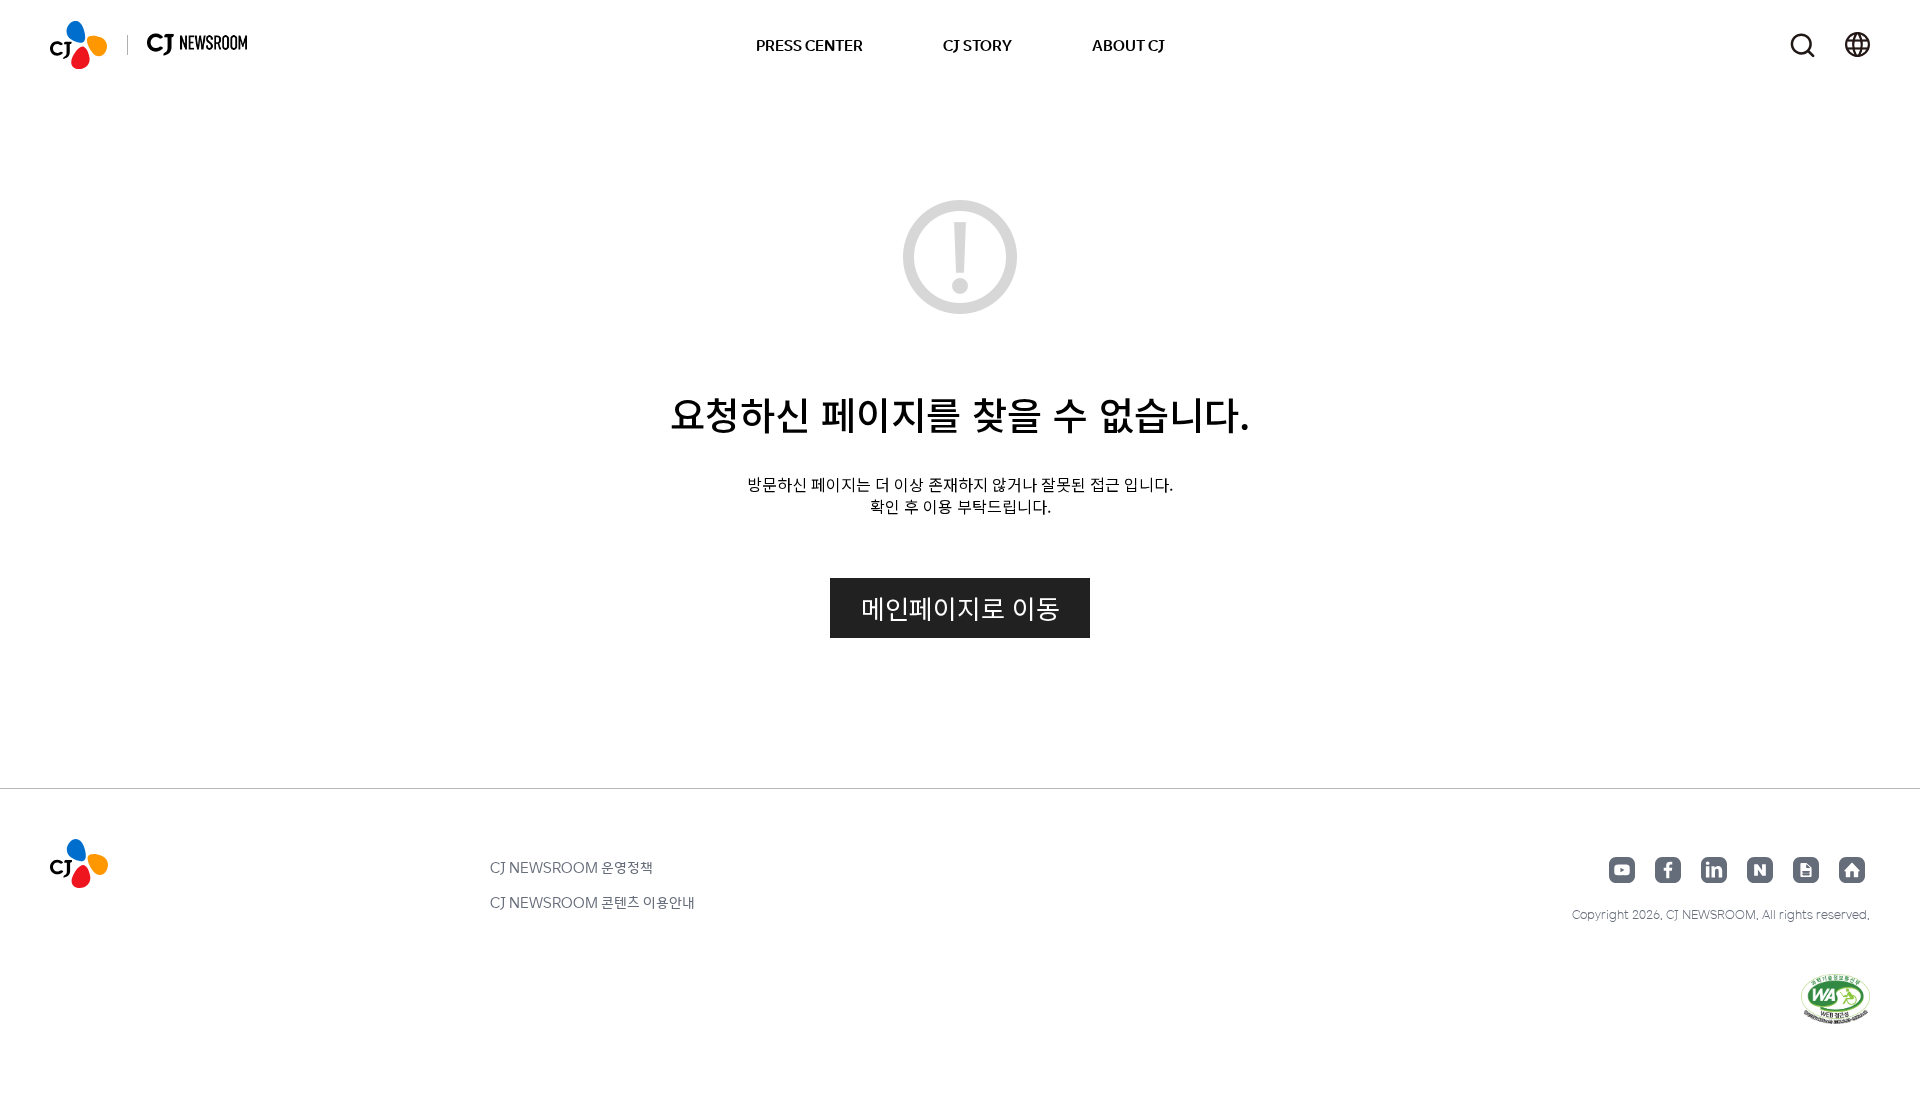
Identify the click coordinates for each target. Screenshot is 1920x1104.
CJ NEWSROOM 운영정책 (571, 867)
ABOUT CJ (1128, 45)
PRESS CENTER (809, 45)
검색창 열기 (1802, 45)
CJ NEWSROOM (78, 45)
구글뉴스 (1806, 870)
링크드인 (1714, 870)
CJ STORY (977, 45)
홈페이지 (1852, 870)
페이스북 (1668, 870)
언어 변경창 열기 (1857, 45)
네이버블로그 (1760, 870)
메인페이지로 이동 (960, 607)
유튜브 (1622, 870)
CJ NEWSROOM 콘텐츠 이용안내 (592, 902)
